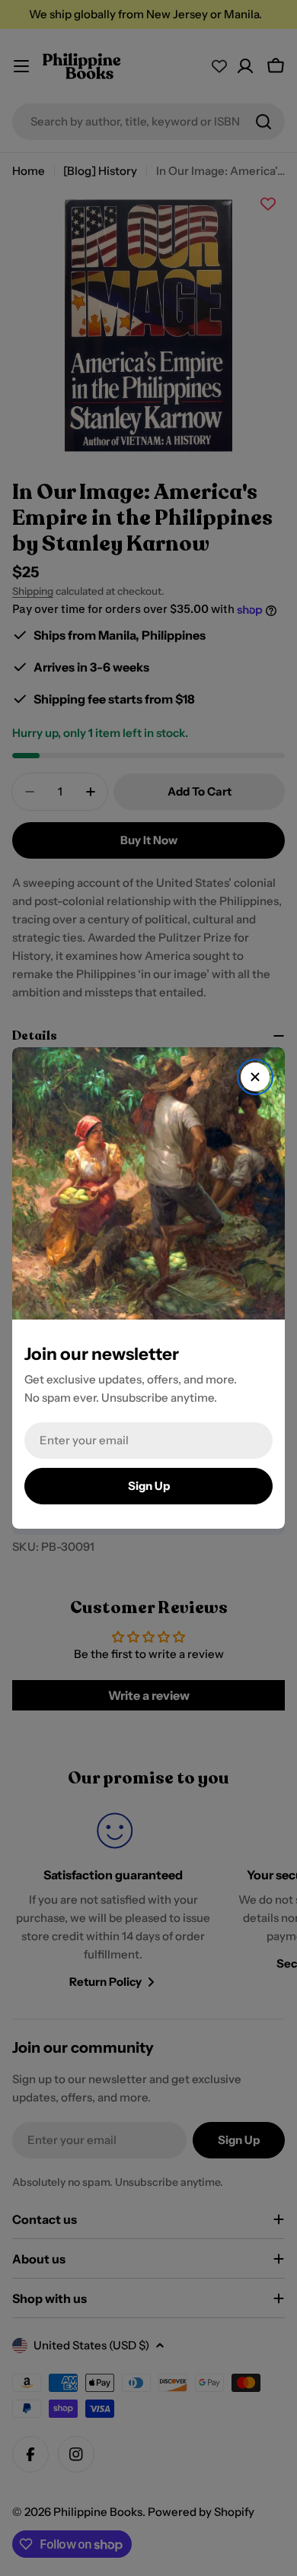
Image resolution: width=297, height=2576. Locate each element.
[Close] (255, 1077)
